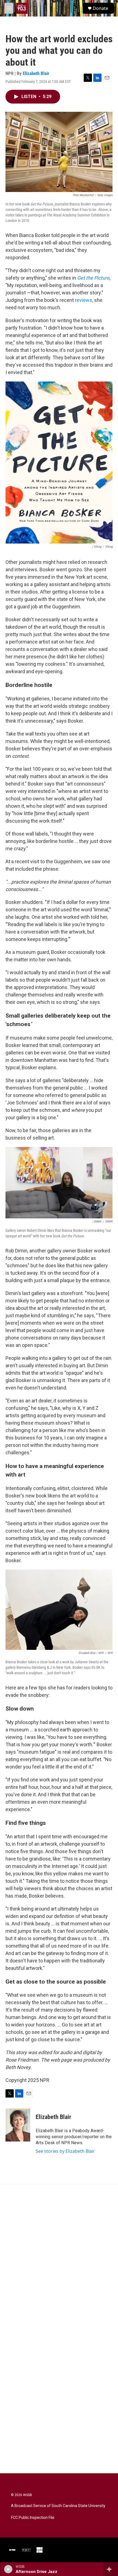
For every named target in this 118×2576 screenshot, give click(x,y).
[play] (8, 2569)
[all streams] (111, 2569)
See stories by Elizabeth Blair (65, 2151)
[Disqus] (59, 2258)
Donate (100, 8)
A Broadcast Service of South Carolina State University (58, 2506)
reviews (84, 300)
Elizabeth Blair (36, 73)
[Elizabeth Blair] (18, 2125)
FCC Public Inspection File (33, 2518)
